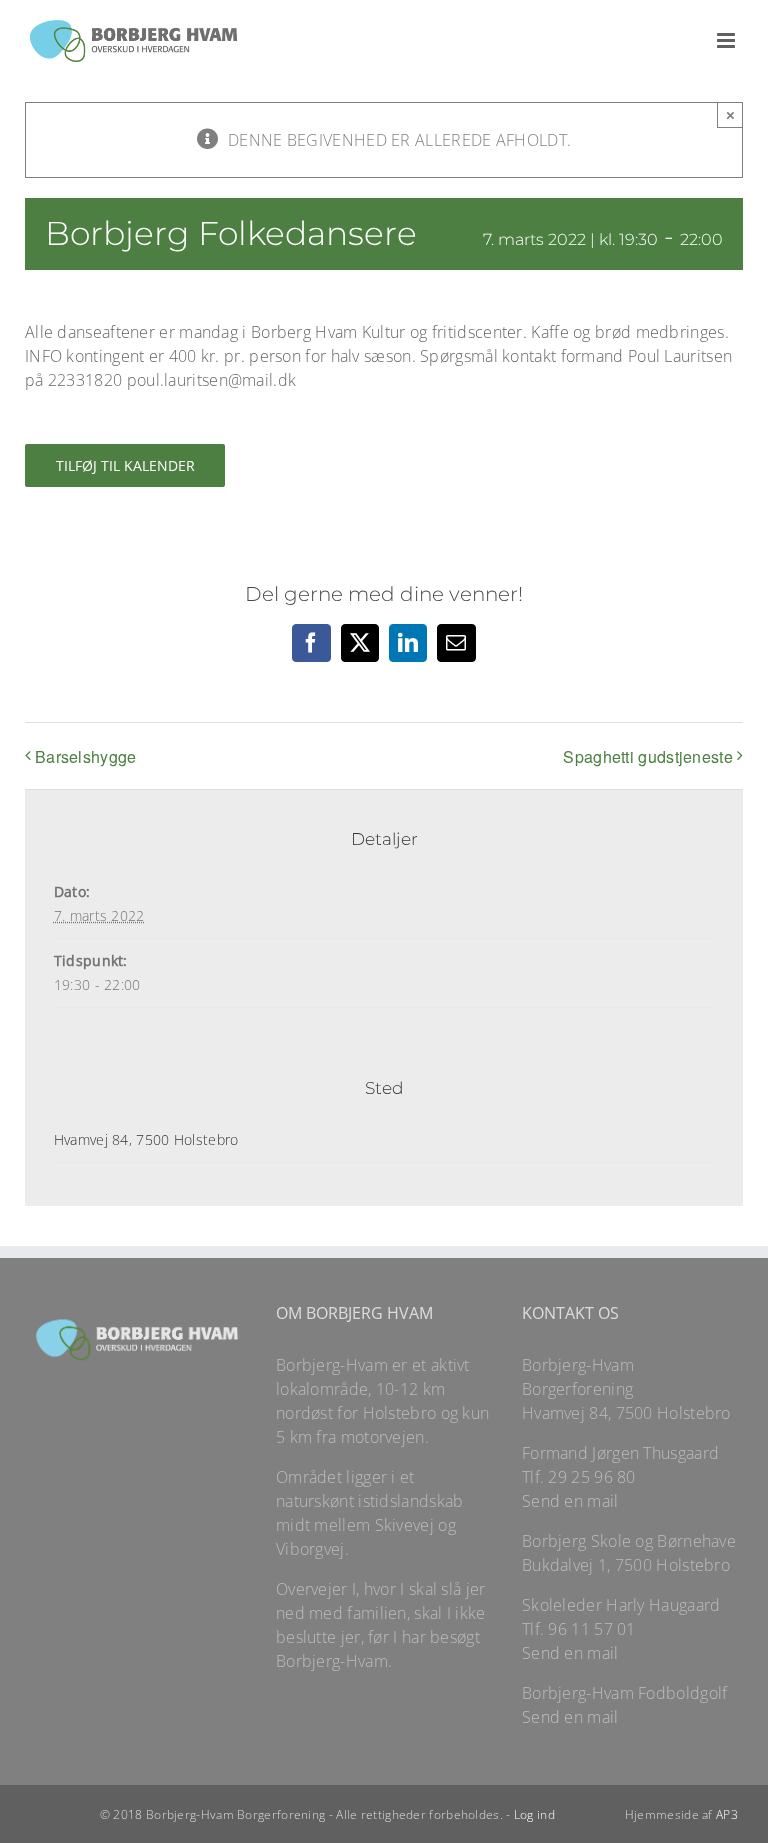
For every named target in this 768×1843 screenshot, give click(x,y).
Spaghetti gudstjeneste (648, 756)
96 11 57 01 (591, 1629)
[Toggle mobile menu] (727, 40)
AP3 (727, 1814)
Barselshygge (86, 756)
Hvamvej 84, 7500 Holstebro (146, 1139)
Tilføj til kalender (125, 465)
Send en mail (570, 1501)
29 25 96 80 (591, 1477)
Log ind (534, 1814)
